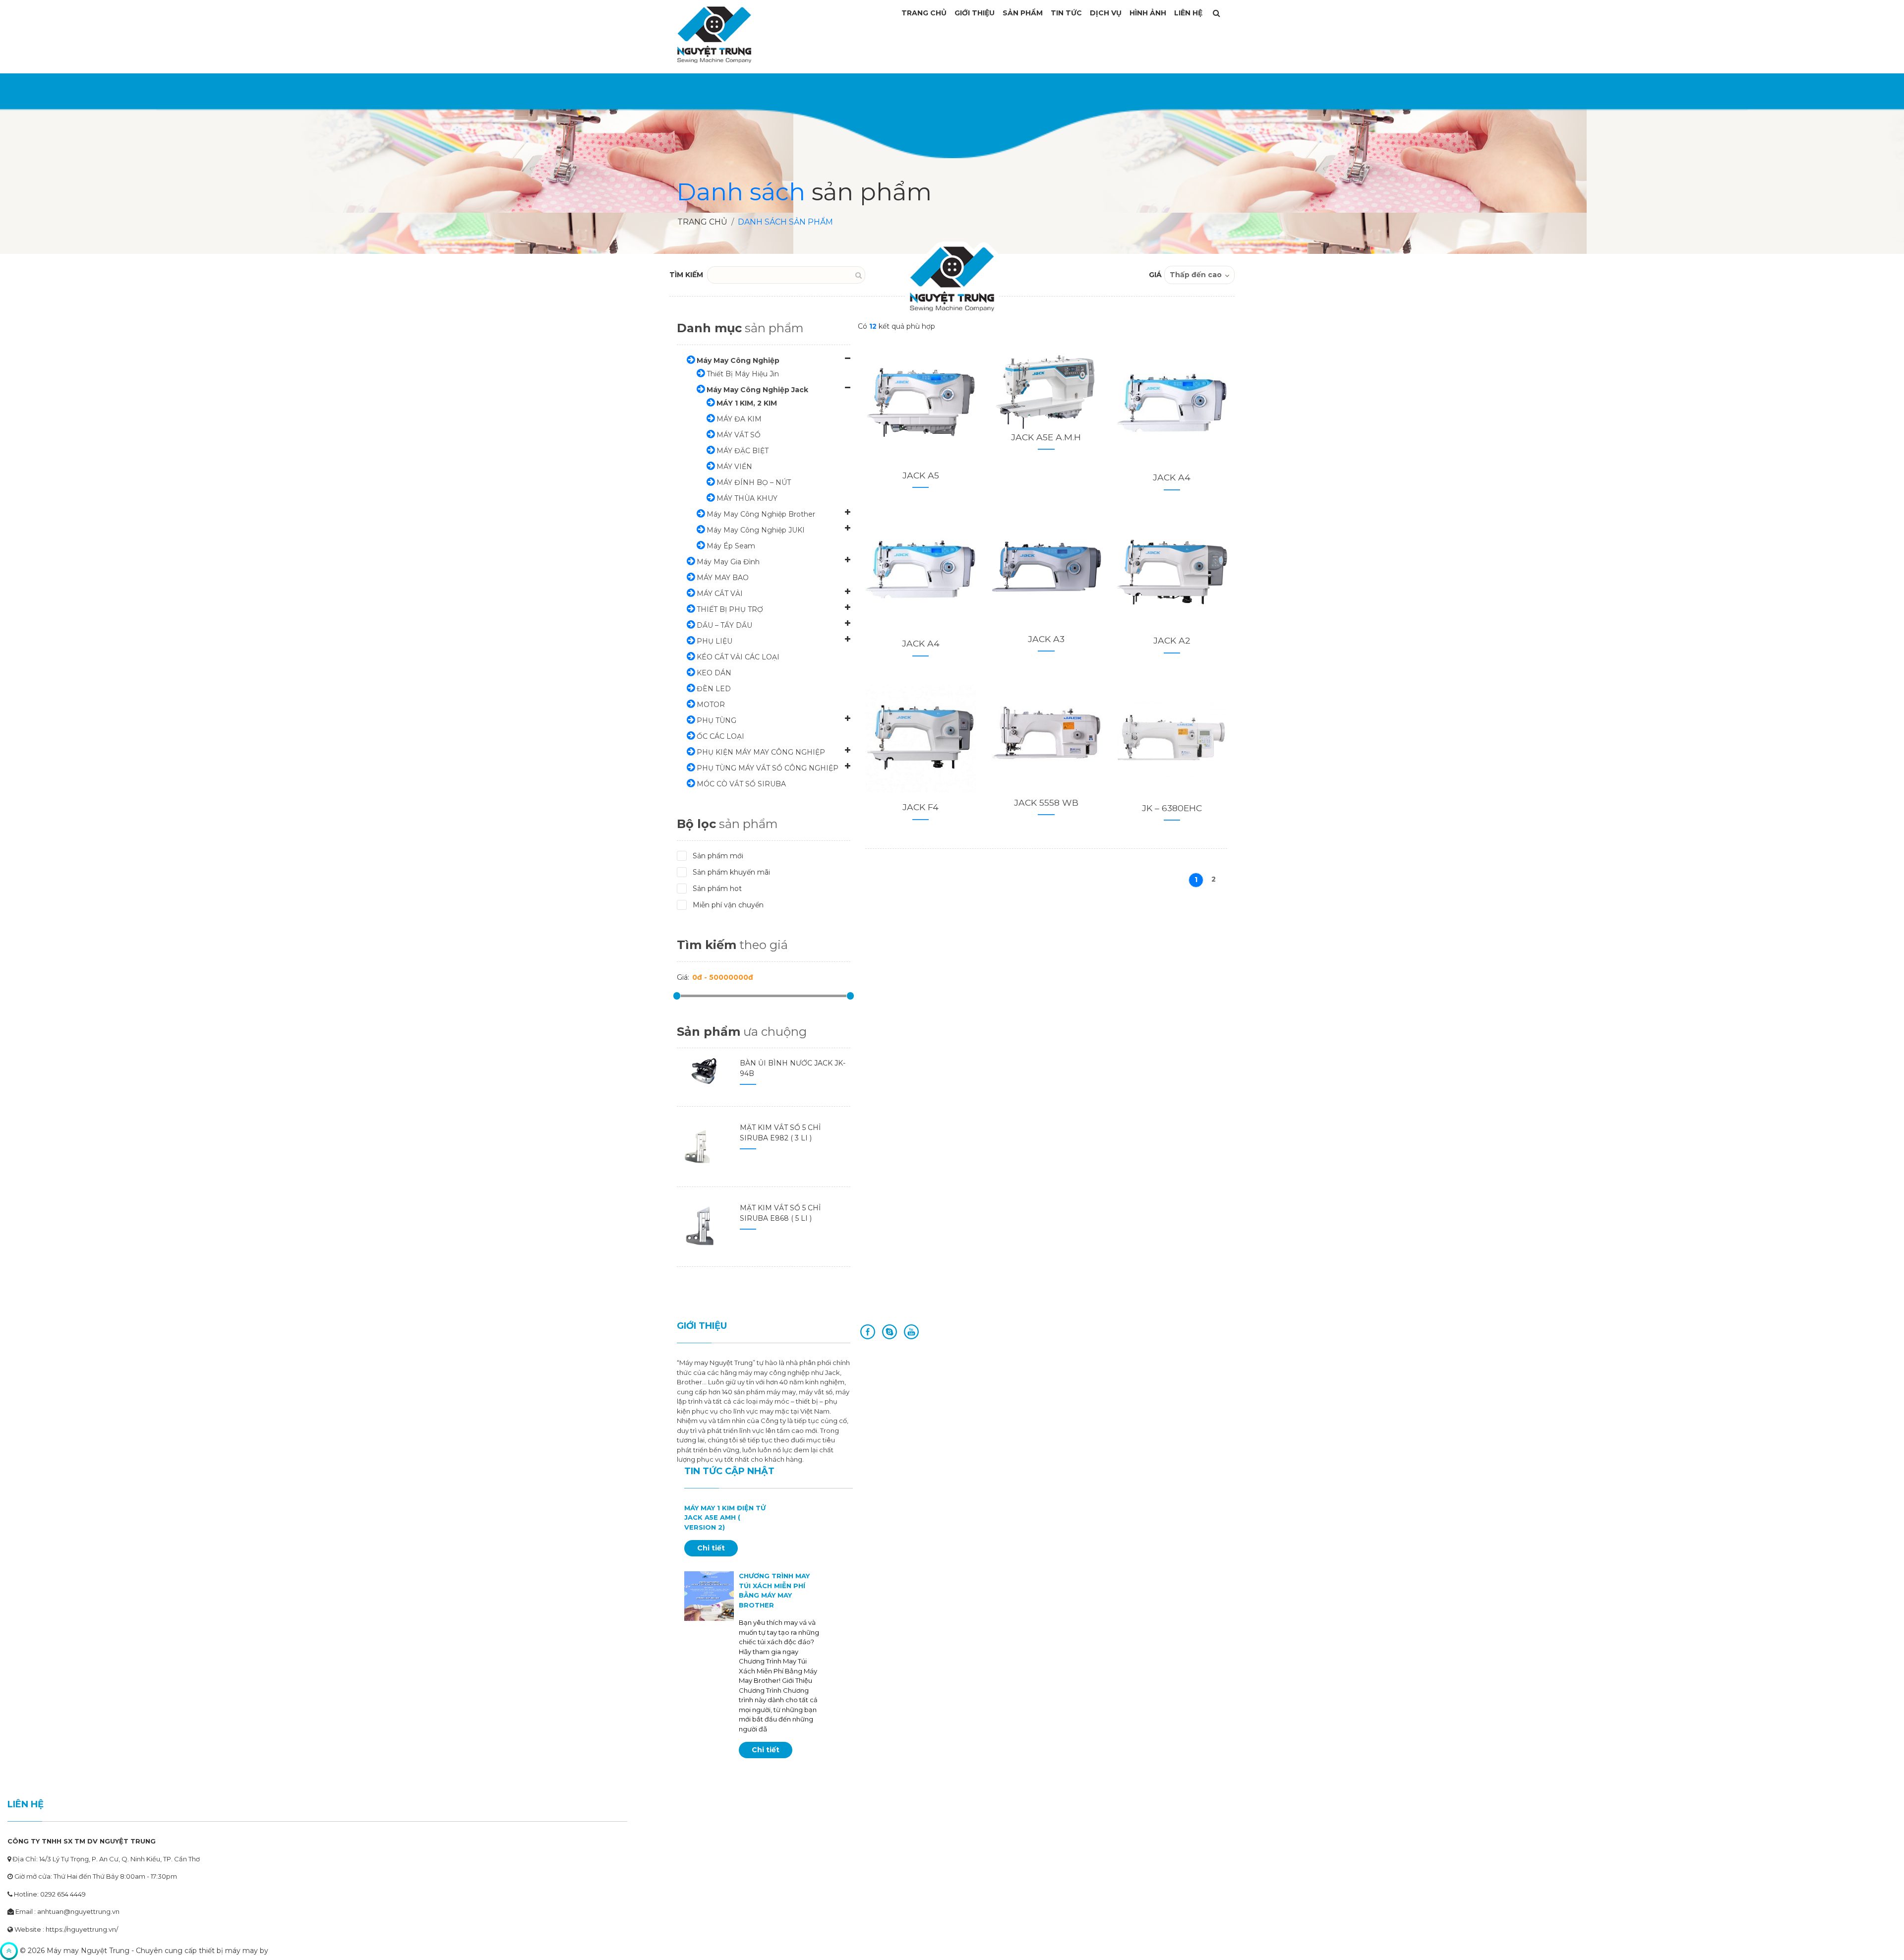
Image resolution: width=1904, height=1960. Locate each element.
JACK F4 (921, 807)
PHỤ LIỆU (714, 641)
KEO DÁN (714, 673)
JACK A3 (1046, 639)
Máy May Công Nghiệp (738, 360)
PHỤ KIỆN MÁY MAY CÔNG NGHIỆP (761, 752)
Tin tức (1066, 13)
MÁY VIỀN (734, 467)
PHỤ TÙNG (716, 720)
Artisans (284, 1951)
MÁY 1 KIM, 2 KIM (747, 403)
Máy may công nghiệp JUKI (756, 530)
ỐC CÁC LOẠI (720, 736)
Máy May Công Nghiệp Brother (761, 514)
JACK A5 (921, 475)
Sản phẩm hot (717, 889)
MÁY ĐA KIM (739, 419)
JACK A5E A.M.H (1046, 437)
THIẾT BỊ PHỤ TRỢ (730, 609)
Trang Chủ (924, 13)
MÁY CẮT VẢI (720, 594)
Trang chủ (702, 222)
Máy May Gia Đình (728, 562)
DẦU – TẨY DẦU (724, 625)
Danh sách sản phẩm (785, 222)
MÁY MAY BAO (723, 578)
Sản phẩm (1023, 13)
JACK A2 (1172, 640)
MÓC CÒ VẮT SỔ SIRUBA (741, 784)
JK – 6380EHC (1172, 808)
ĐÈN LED (714, 689)
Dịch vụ (1106, 13)
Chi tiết (711, 1548)
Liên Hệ (1188, 13)
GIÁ (1155, 275)
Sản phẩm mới (718, 856)
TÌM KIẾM (686, 275)
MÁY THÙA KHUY (747, 498)
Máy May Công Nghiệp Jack (757, 390)
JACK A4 (1172, 477)
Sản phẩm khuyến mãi (731, 872)
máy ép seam (731, 546)
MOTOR (711, 705)
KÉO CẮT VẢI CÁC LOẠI (738, 657)
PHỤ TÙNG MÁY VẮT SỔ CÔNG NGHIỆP (768, 768)
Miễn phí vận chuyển (728, 905)
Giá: (683, 977)
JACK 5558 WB (1046, 802)
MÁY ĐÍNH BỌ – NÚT (754, 482)
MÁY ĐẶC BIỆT (743, 451)
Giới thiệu (975, 13)
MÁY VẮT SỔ (739, 435)
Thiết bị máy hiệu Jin (743, 374)
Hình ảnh (1148, 13)
